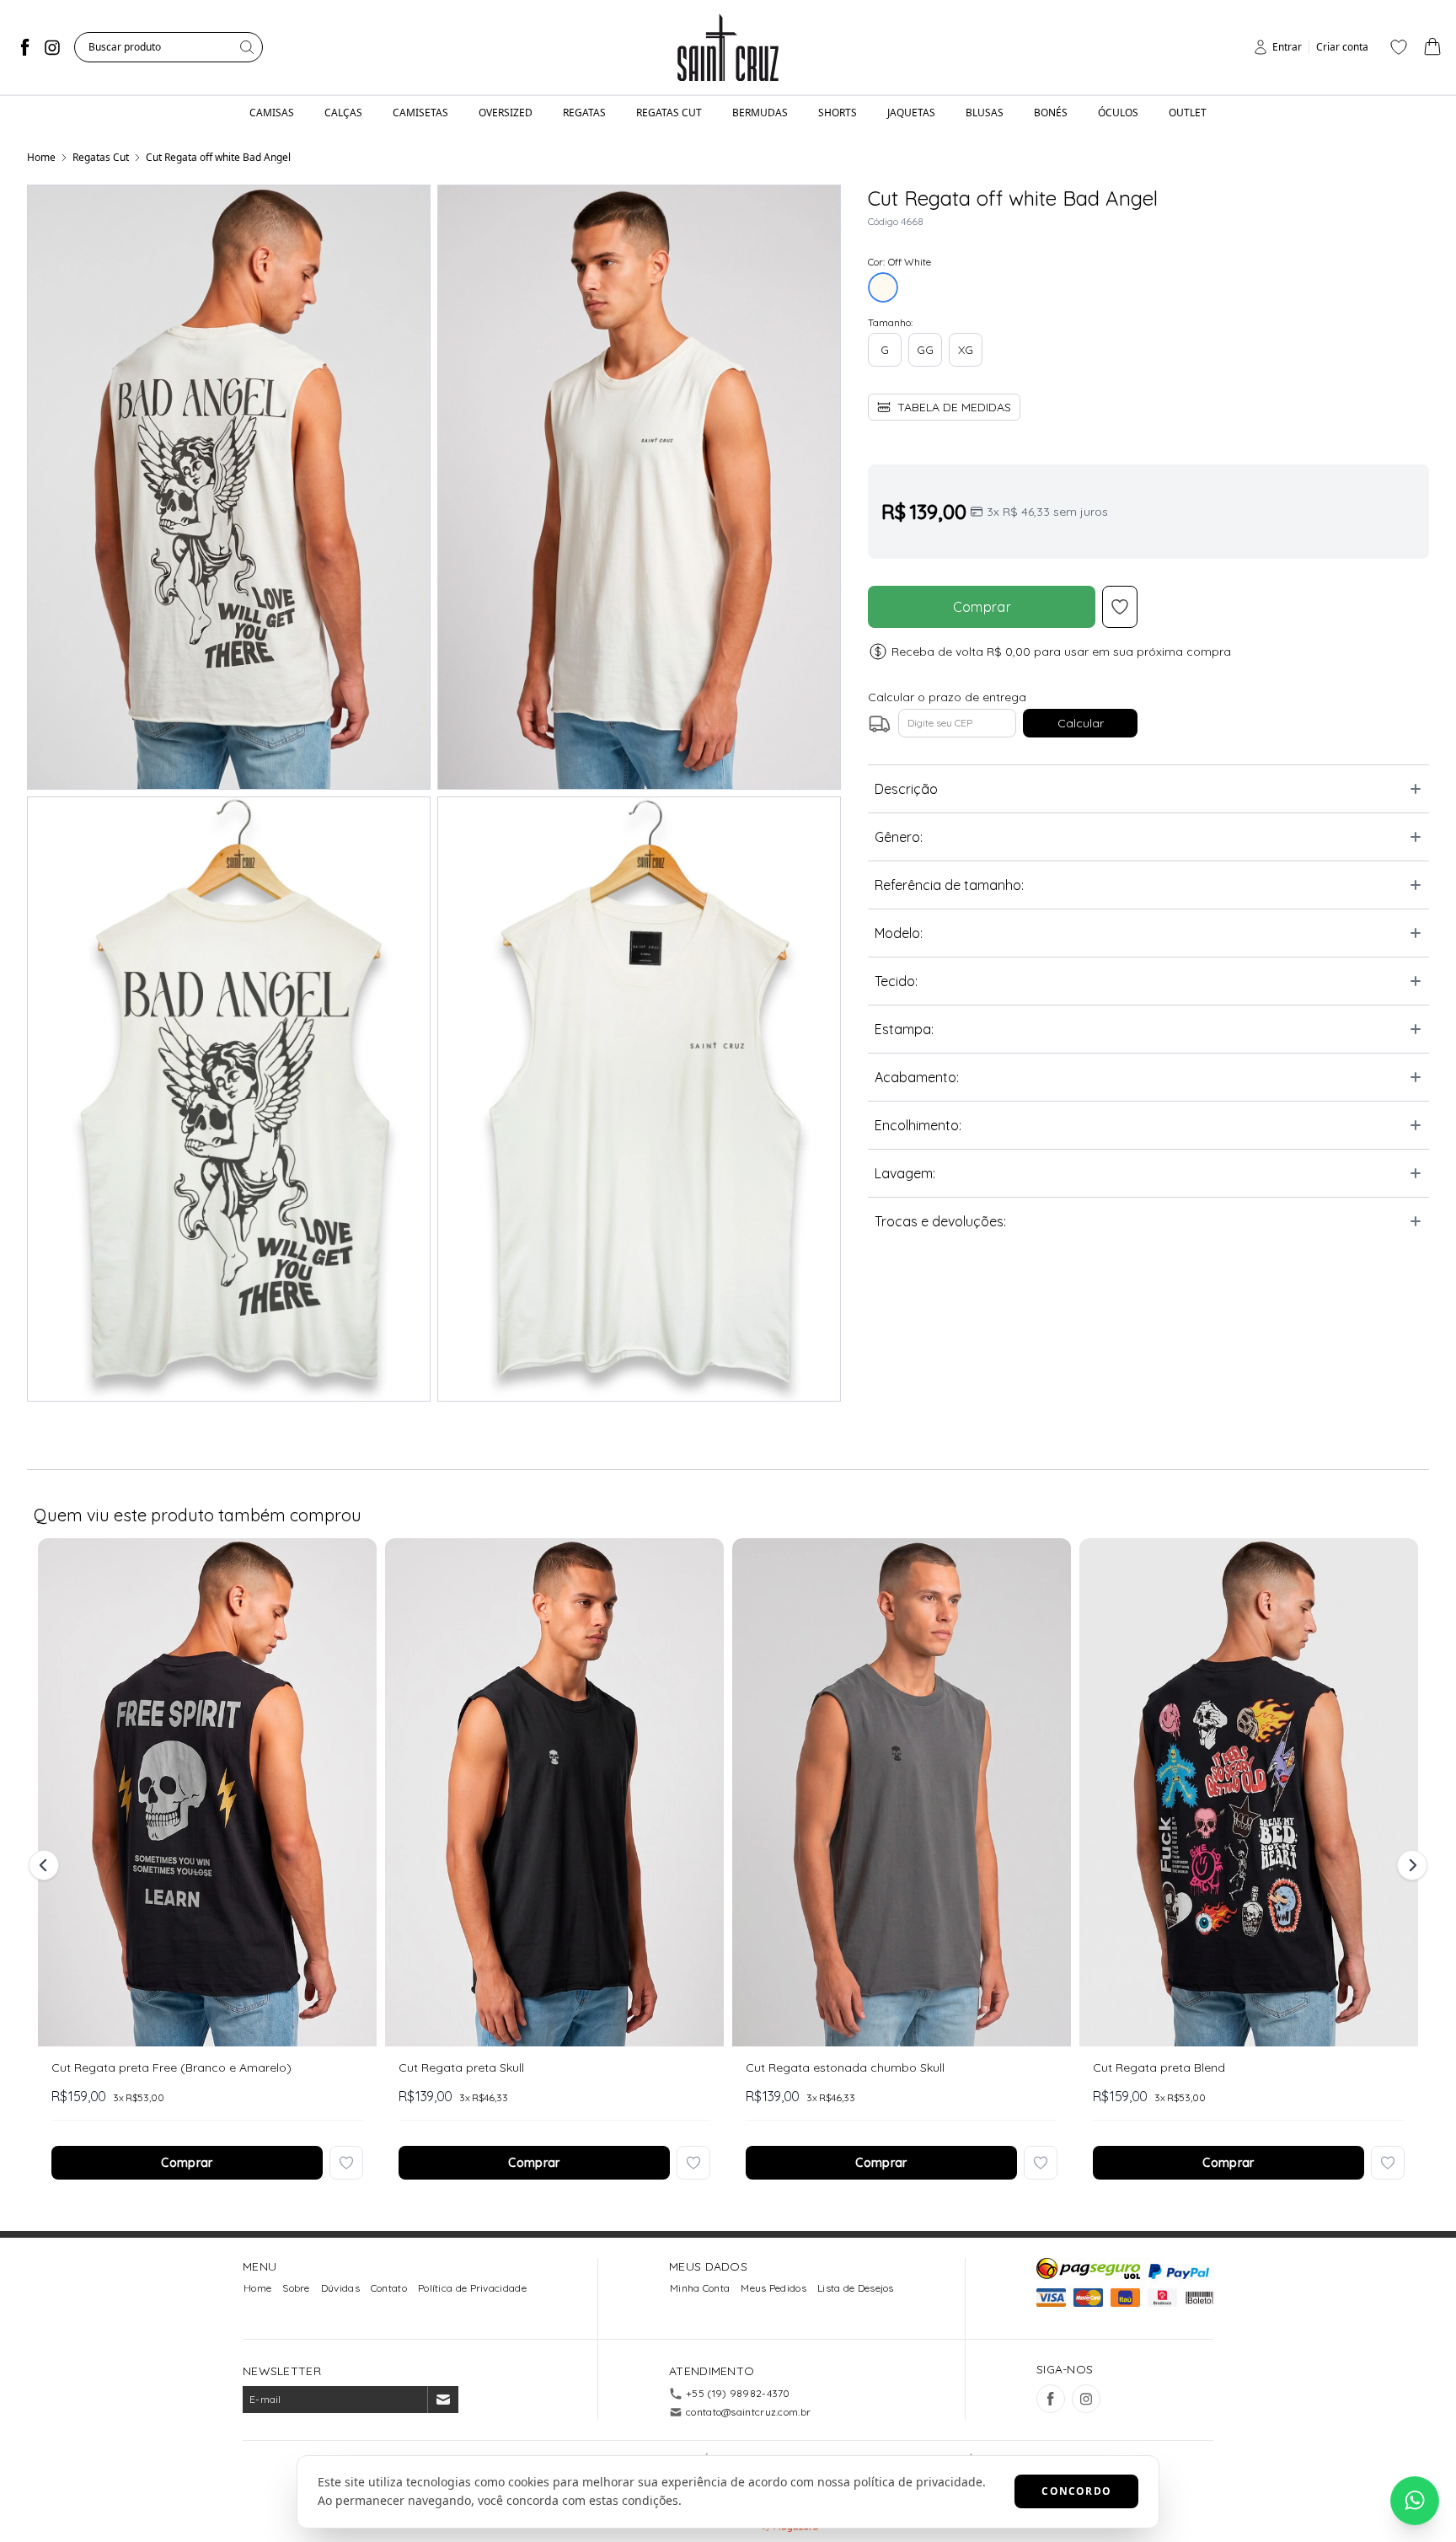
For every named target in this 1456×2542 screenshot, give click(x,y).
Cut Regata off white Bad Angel (218, 157)
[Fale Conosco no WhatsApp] (1415, 2501)
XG (966, 350)
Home (41, 157)
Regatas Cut (101, 157)
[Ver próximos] (1410, 1865)
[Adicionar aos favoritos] (346, 2163)
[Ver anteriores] (46, 1865)
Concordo (1076, 2491)
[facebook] (25, 47)
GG (925, 350)
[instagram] (52, 47)
